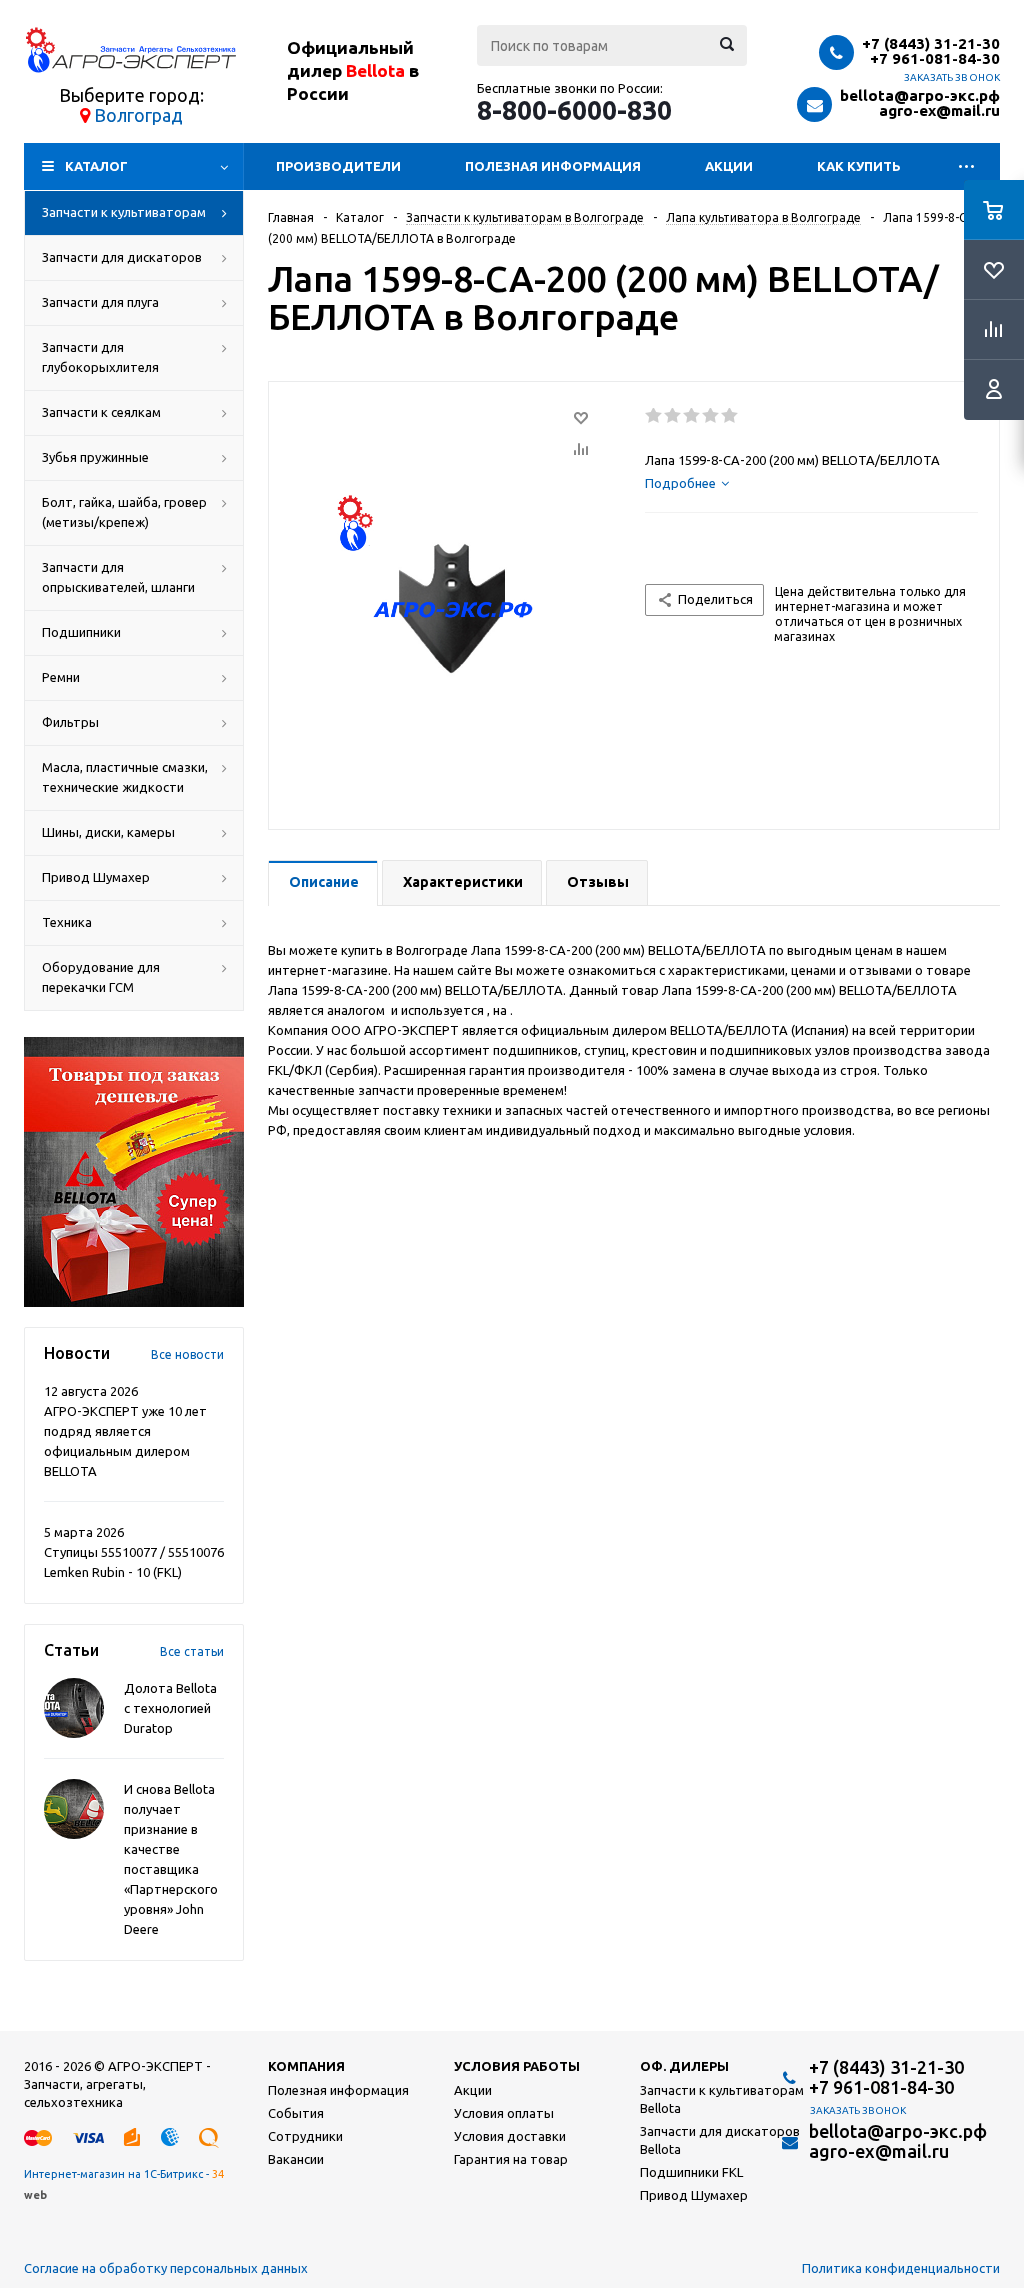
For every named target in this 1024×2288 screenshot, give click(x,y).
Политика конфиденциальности (901, 2268)
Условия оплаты (504, 2113)
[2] (673, 416)
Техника (67, 922)
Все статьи (192, 1651)
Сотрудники (305, 2136)
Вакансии (296, 2159)
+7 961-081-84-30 (935, 58)
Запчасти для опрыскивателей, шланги (118, 577)
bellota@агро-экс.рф (920, 95)
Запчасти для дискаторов (122, 257)
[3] (692, 416)
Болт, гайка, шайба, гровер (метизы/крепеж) (124, 512)
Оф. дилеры (684, 2066)
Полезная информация (553, 166)
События (296, 2113)
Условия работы (517, 2066)
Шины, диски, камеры (108, 832)
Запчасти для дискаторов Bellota (720, 2140)
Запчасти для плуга (100, 302)
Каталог (96, 166)
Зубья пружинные (95, 457)
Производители (338, 166)
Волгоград (138, 115)
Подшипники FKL (691, 2172)
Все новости (187, 1354)
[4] (711, 416)
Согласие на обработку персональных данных (166, 2268)
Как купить (859, 166)
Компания (306, 2066)
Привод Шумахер (96, 877)
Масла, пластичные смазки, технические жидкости (125, 777)
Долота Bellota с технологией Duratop (170, 1708)
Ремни (61, 677)
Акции (729, 166)
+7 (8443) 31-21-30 (931, 43)
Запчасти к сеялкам (101, 412)
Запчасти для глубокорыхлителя (100, 357)
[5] (730, 416)
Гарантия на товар (511, 2159)
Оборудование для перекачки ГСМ (101, 977)
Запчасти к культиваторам (124, 212)
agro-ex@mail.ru (939, 110)
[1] (654, 416)
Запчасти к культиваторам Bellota (722, 2099)
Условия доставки (510, 2136)
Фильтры (70, 722)
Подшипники (81, 632)
